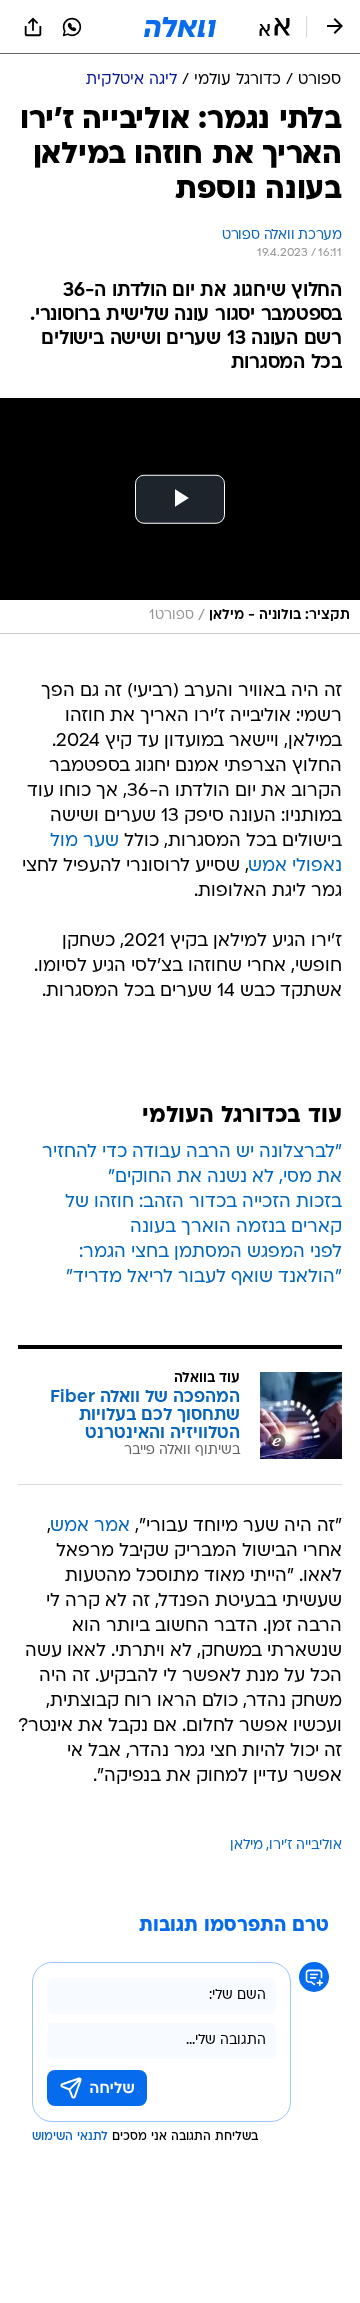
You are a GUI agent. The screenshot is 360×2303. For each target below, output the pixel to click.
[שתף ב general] (33, 27)
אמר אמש (90, 1526)
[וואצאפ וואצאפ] (72, 27)
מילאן (246, 1845)
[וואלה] (180, 27)
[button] (274, 27)
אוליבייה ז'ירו (305, 1845)
